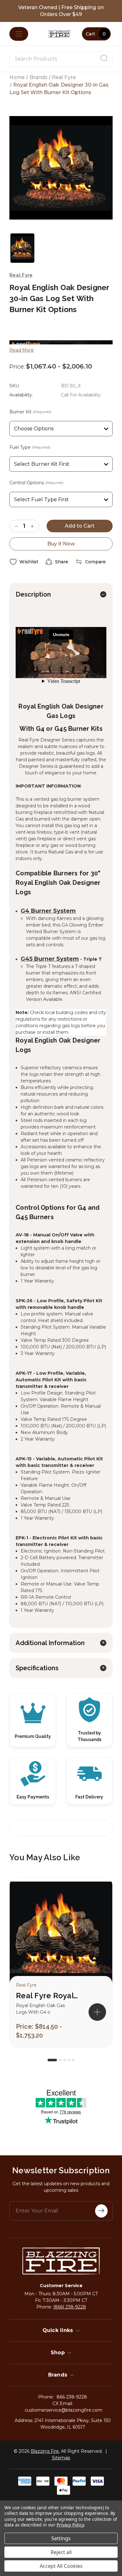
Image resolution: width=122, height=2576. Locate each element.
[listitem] (61, 1962)
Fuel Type (30, 447)
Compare (95, 562)
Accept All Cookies (61, 2566)
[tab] (52, 2060)
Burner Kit (30, 412)
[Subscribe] (101, 2211)
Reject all (61, 2552)
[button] (97, 2012)
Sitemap (61, 2458)
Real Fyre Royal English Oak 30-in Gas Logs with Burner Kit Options (47, 1996)
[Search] (104, 59)
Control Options (36, 483)
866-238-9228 (72, 2397)
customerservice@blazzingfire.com (64, 2410)
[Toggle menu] (19, 34)
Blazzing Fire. (45, 2451)
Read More (22, 350)
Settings (61, 2538)
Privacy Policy (70, 2525)
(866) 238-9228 (70, 2307)
